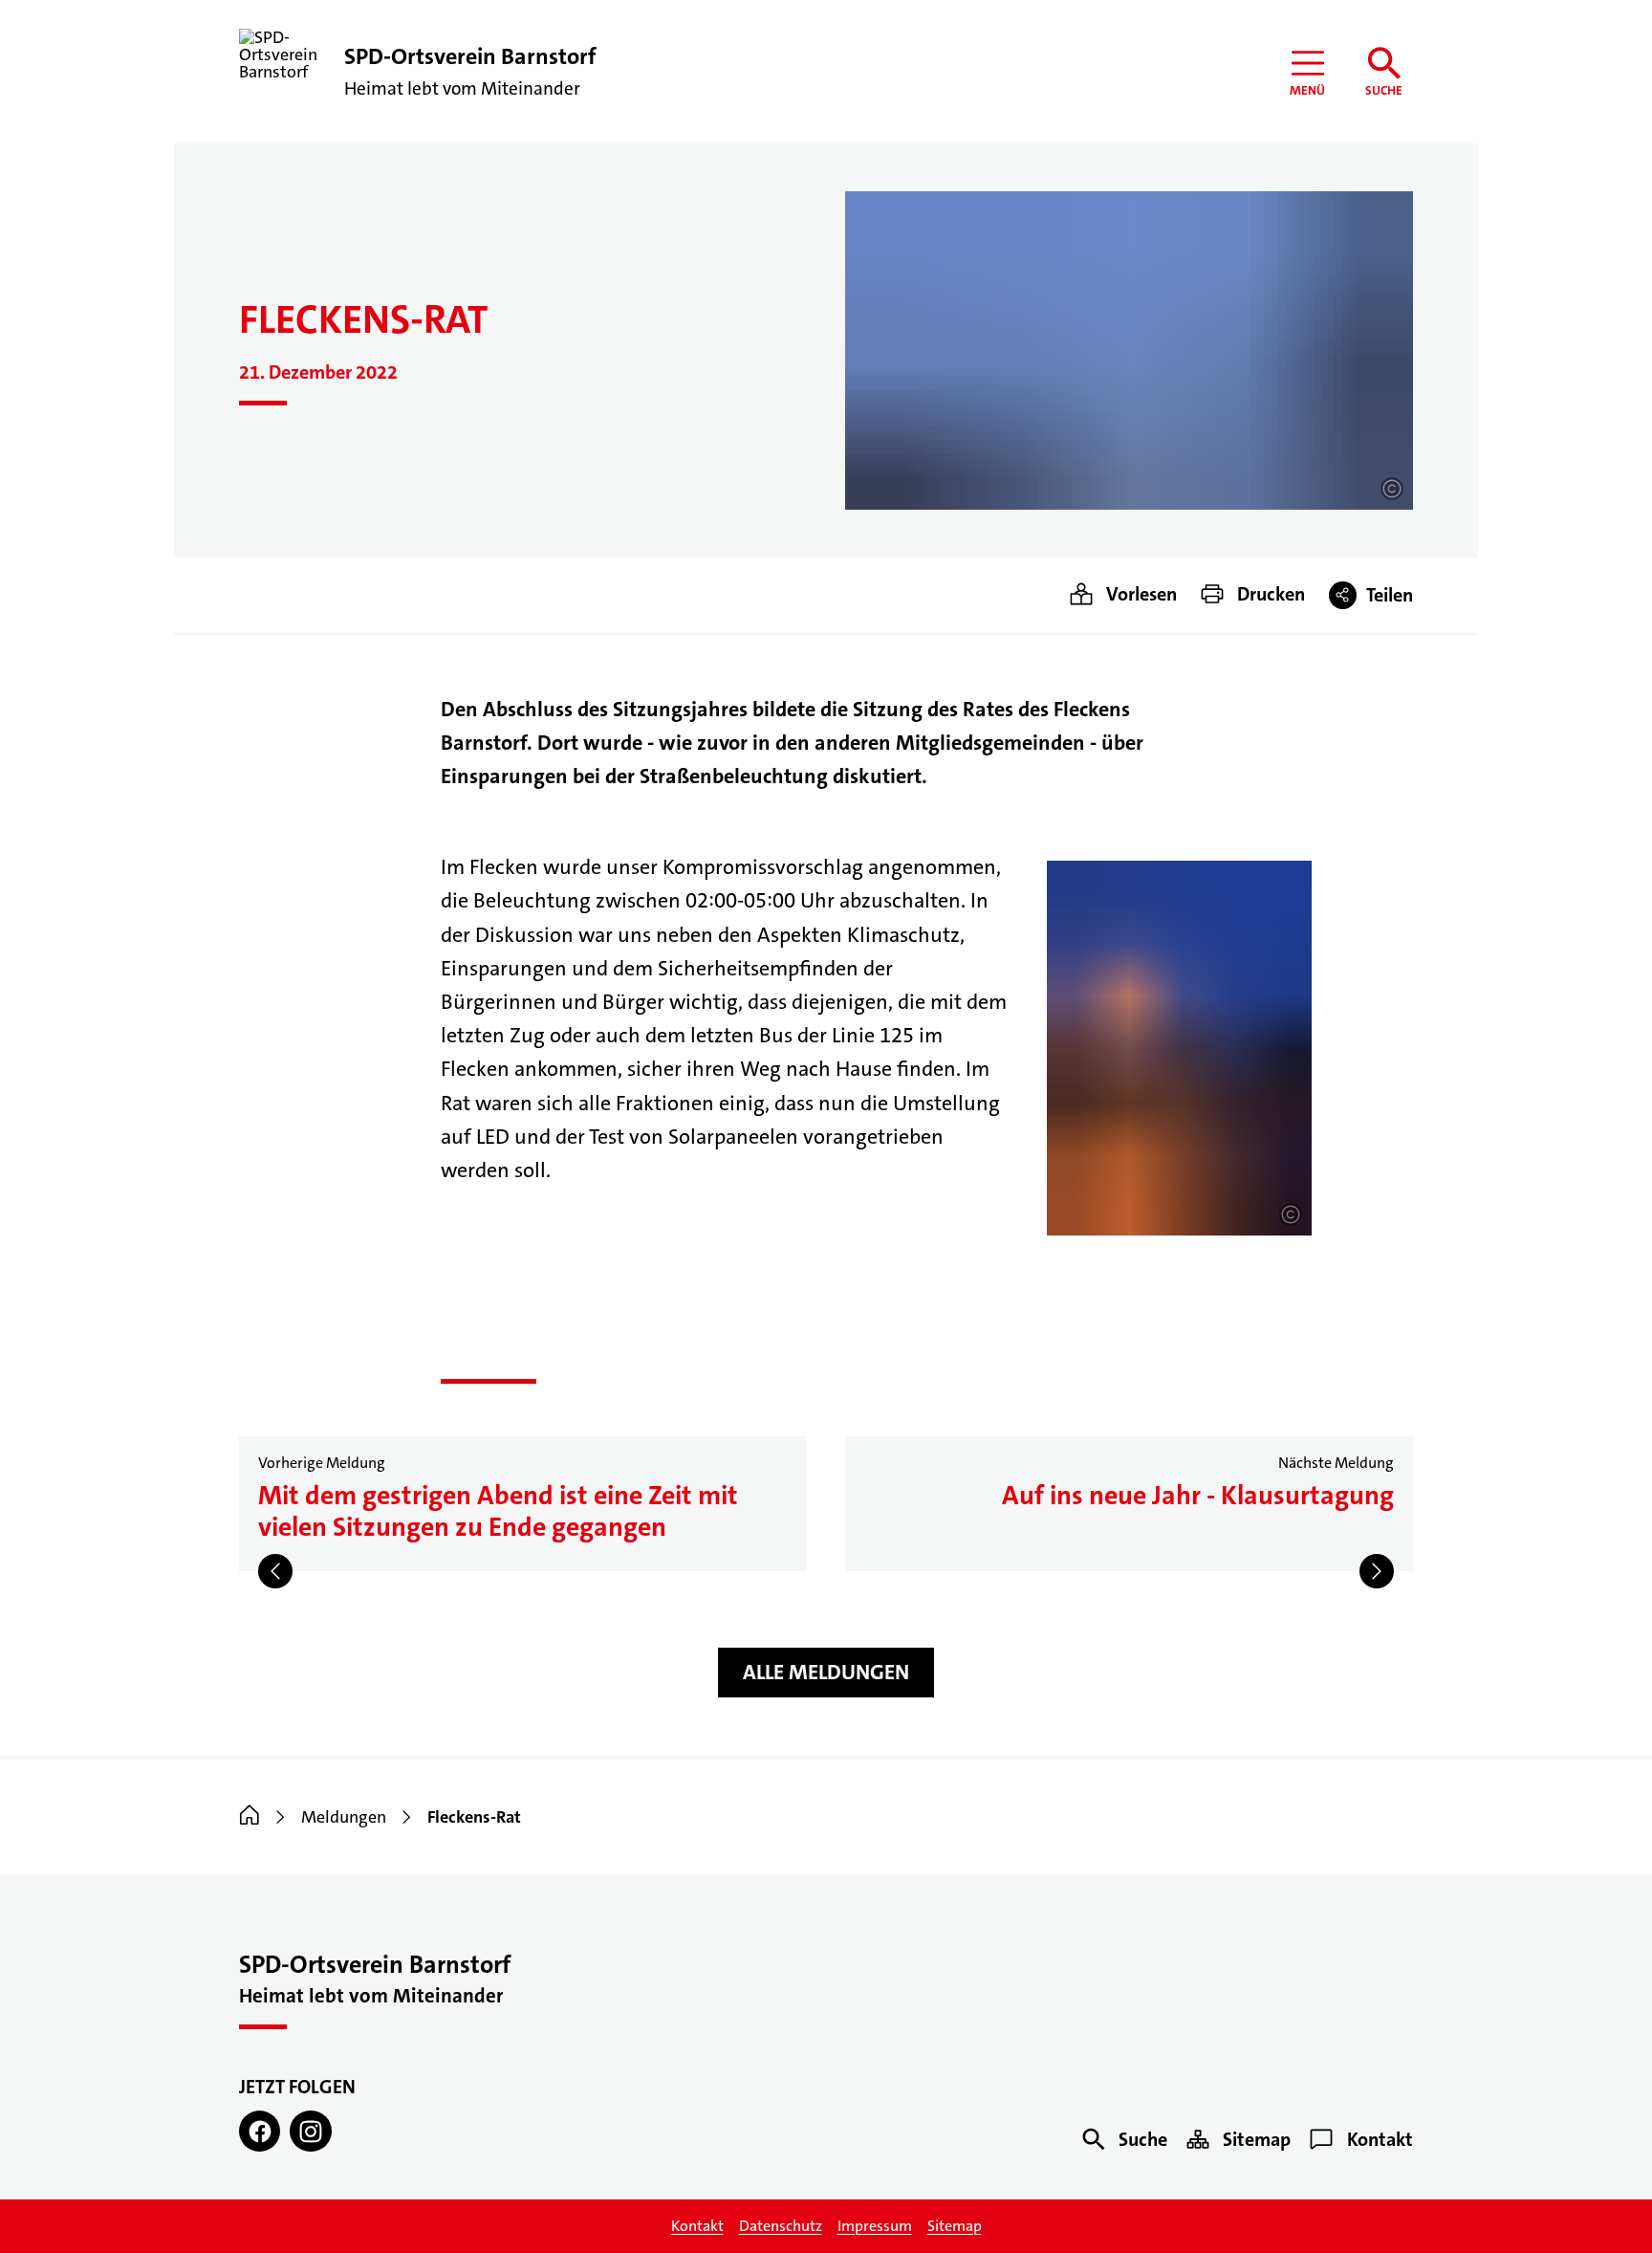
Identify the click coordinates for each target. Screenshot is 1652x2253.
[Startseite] (250, 1817)
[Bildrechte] (1392, 489)
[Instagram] (310, 2131)
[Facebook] (260, 2131)
